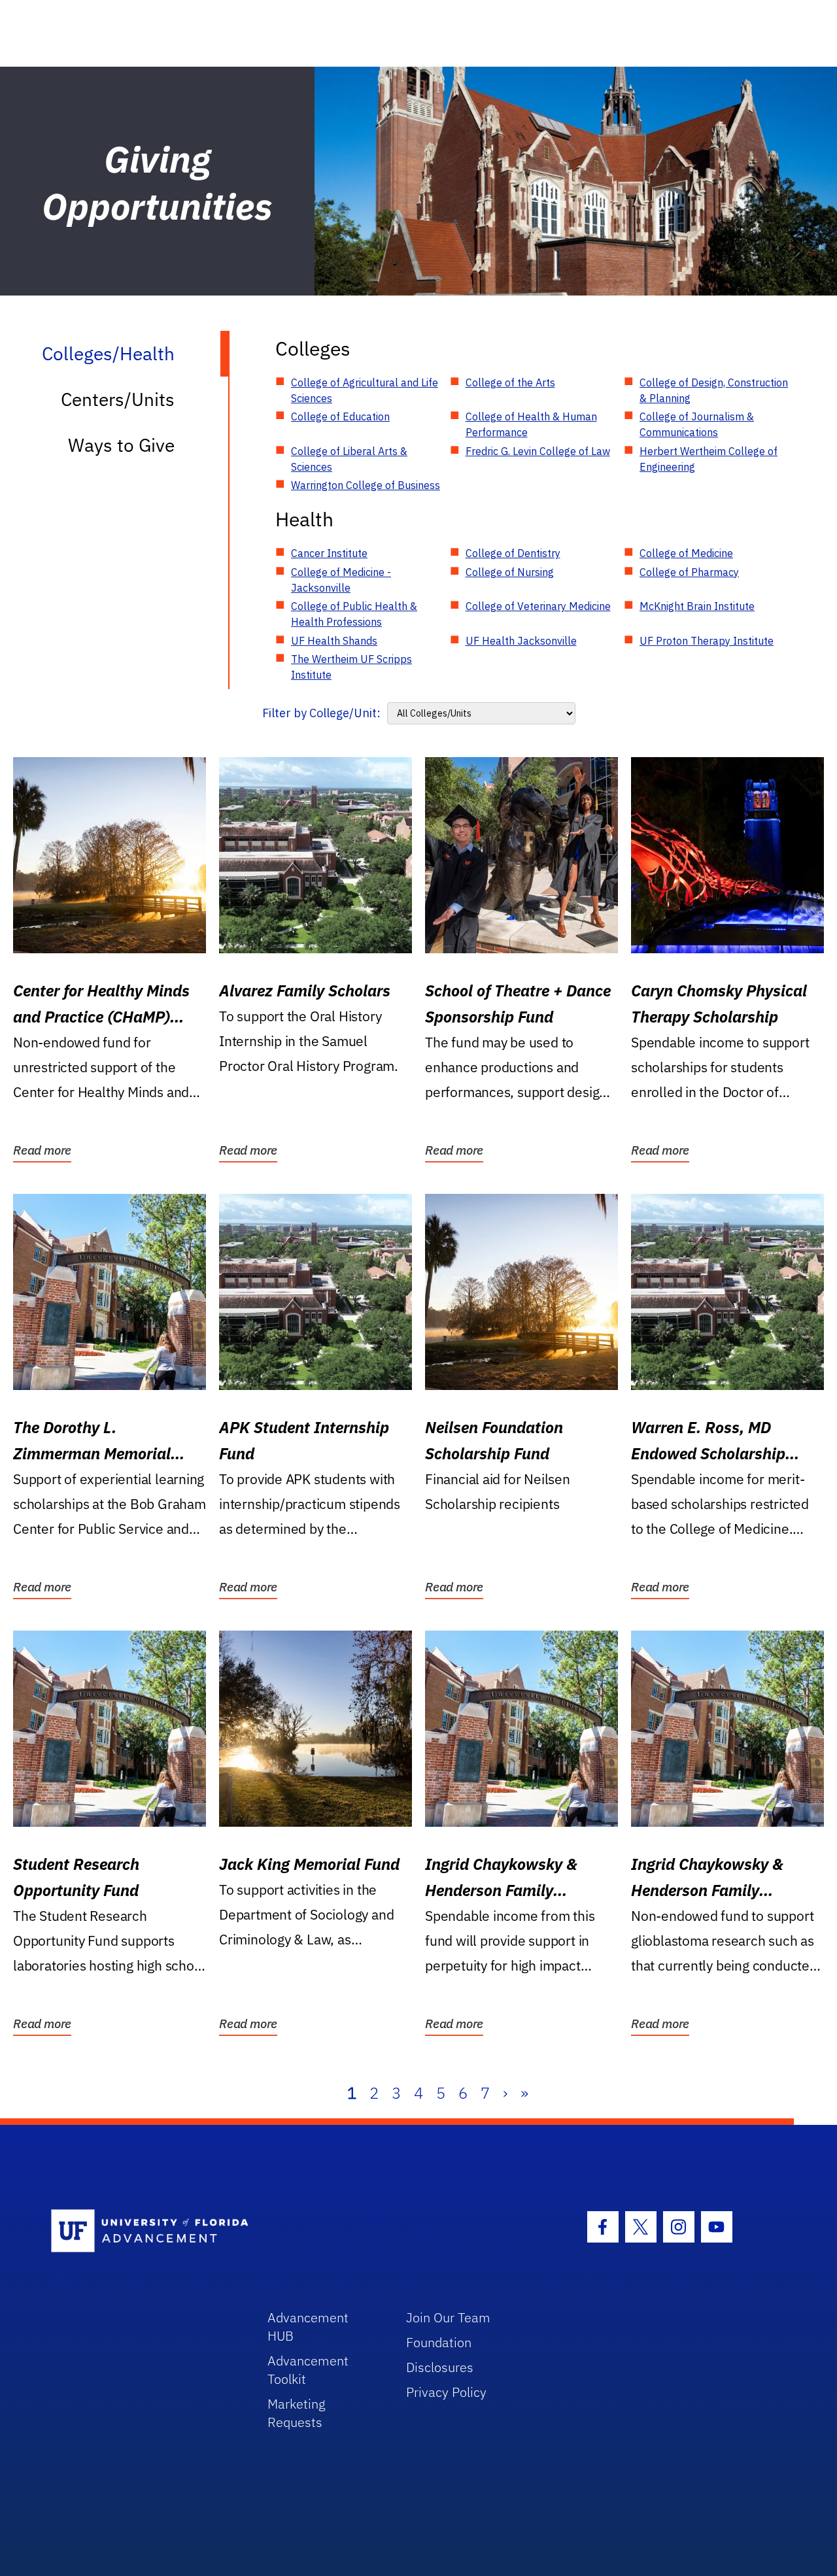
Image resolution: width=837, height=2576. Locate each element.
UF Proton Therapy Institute (707, 641)
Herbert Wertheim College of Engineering (709, 459)
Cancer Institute (329, 553)
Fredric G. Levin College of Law (538, 451)
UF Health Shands (334, 641)
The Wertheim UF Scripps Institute (351, 667)
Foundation (439, 2342)
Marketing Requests (297, 2413)
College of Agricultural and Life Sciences (365, 390)
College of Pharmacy (689, 572)
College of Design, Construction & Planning (714, 390)
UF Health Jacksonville (521, 641)
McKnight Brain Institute (697, 606)
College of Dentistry (513, 553)
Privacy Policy (446, 2392)
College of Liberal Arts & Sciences (349, 459)
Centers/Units (118, 399)
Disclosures (440, 2367)
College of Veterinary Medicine (538, 606)
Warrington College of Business (366, 485)
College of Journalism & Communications (697, 424)
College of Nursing (510, 572)
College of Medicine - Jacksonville (341, 580)
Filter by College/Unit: (321, 713)
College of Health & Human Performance (531, 424)
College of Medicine (686, 553)
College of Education (340, 416)
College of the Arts (510, 382)
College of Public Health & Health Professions (354, 614)
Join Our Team (448, 2317)
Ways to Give (121, 445)
